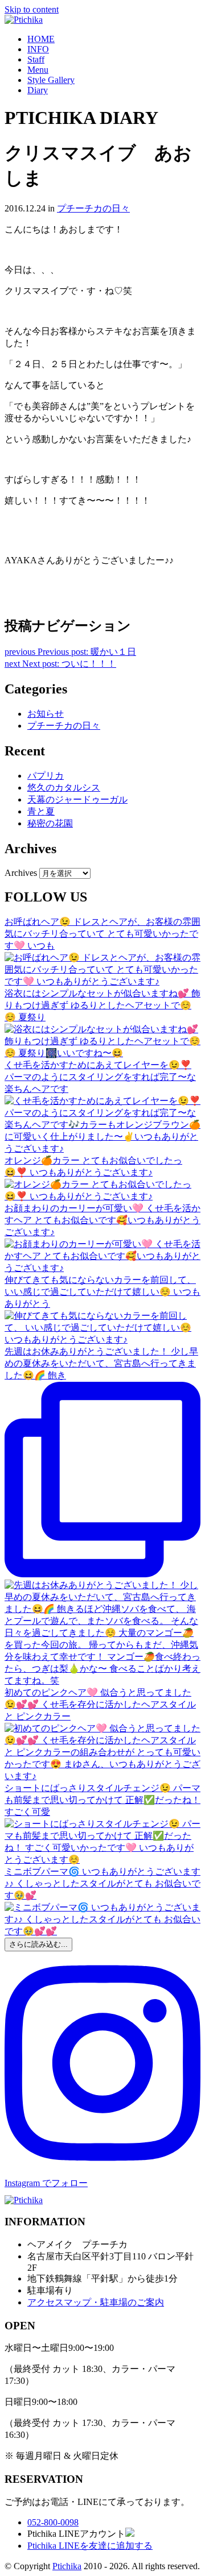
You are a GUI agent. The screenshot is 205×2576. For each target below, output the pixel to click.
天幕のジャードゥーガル (77, 799)
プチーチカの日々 (93, 208)
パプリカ (46, 776)
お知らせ (46, 714)
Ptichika (67, 2566)
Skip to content (32, 9)
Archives (21, 873)
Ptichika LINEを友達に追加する (90, 2546)
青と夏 (41, 811)
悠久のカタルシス (64, 788)
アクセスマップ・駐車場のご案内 (96, 2302)
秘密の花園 (50, 823)
